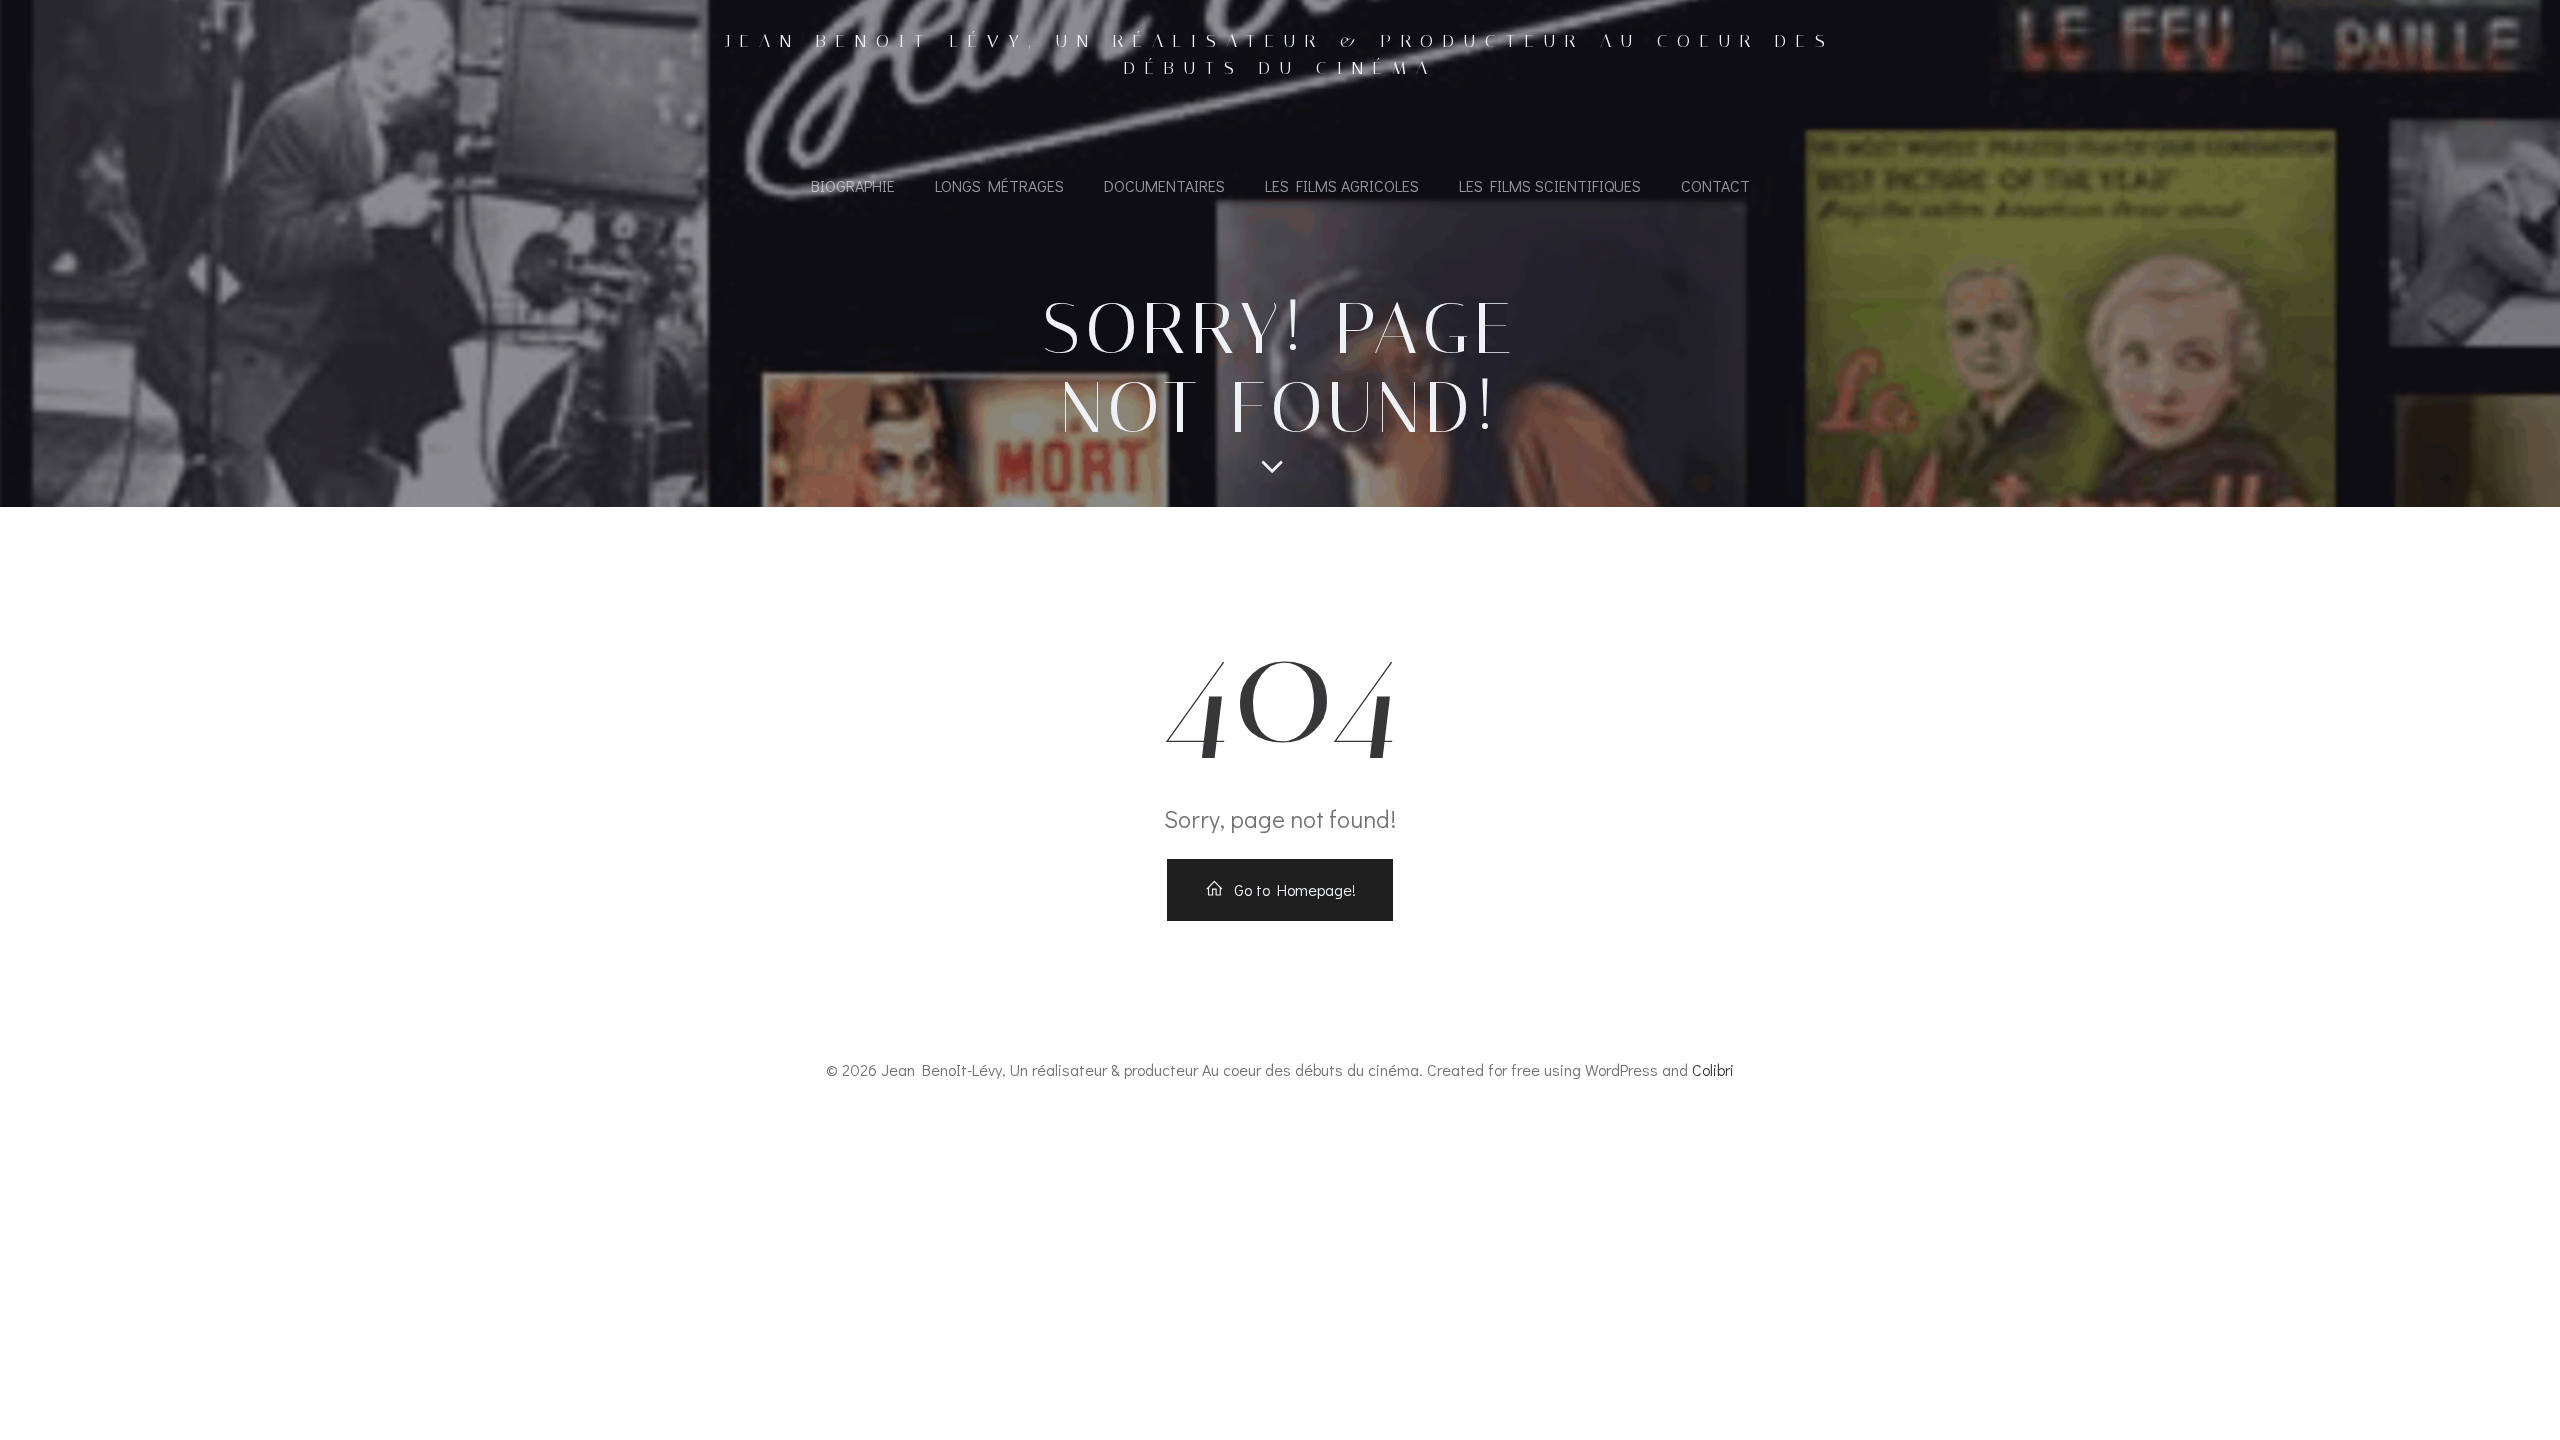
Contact (1715, 185)
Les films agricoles (1342, 185)
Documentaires (1164, 185)
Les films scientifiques (1550, 185)
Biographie (853, 185)
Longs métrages (999, 185)
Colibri (1713, 1069)
